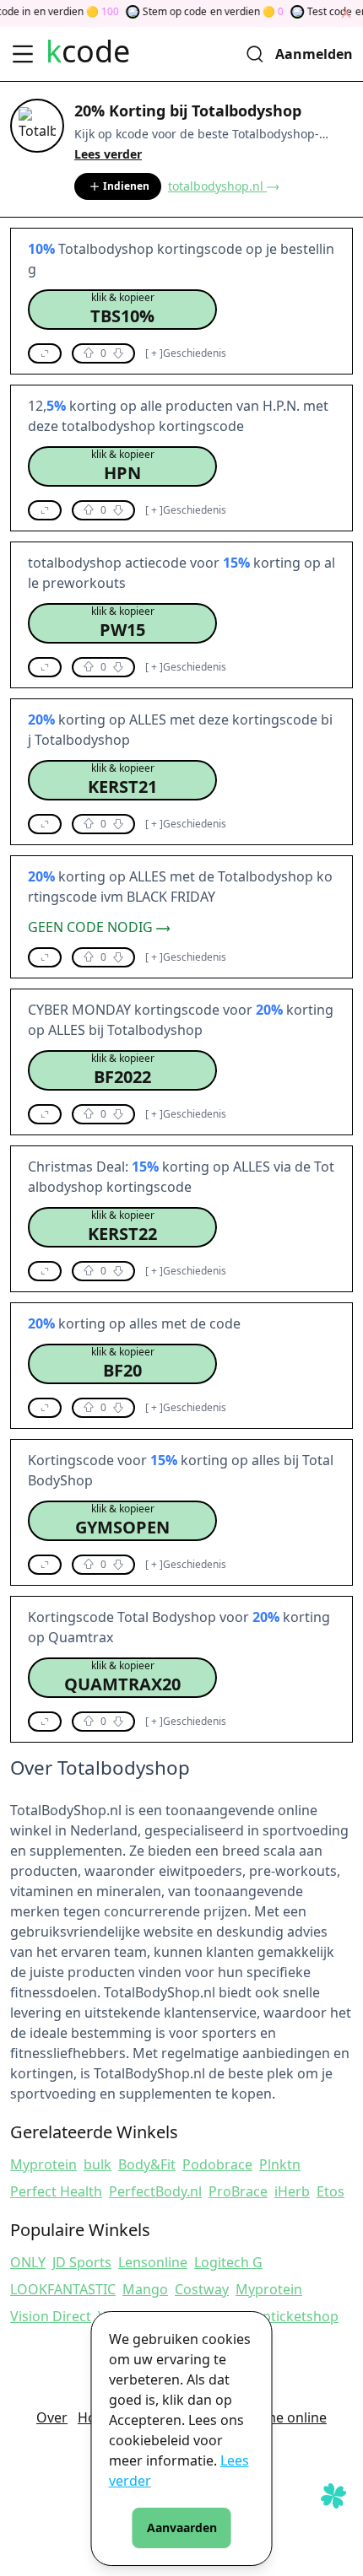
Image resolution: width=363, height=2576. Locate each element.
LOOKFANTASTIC (63, 2289)
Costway (202, 2289)
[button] (122, 310)
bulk (98, 2164)
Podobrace (217, 2164)
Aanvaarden (182, 2527)
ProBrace (238, 2191)
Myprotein (43, 2164)
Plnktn (280, 2164)
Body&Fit (147, 2164)
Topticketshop (293, 2316)
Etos (330, 2191)
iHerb (292, 2191)
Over (52, 2417)
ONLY (28, 2262)
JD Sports (82, 2262)
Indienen (126, 186)
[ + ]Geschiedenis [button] (186, 353)
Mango (145, 2289)
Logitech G (228, 2262)
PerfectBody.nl (155, 2191)
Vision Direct (51, 2316)
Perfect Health (56, 2191)
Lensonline (153, 2262)
